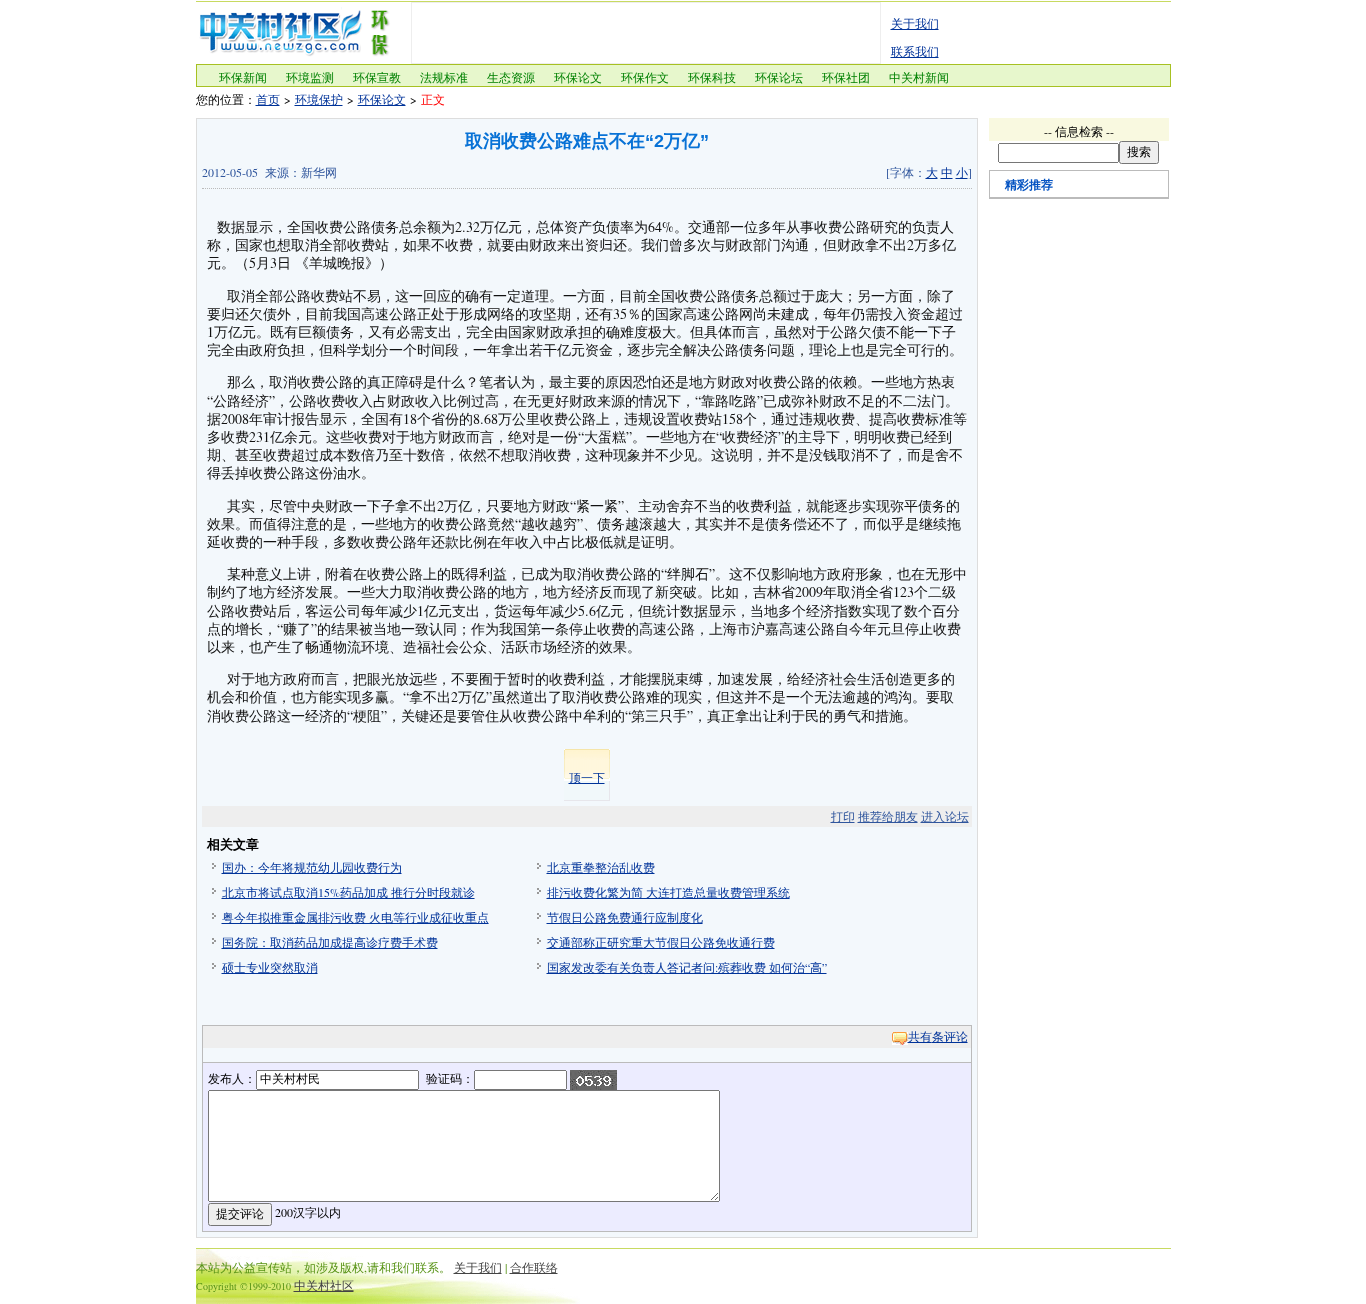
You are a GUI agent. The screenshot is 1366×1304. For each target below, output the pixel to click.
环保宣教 (377, 77)
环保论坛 (779, 77)
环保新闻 (243, 77)
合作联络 (534, 1267)
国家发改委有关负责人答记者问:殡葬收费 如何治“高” (687, 967)
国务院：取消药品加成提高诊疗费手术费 (330, 942)
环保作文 (645, 77)
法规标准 (444, 77)
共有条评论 (938, 1036)
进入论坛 (945, 816)
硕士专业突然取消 (270, 967)
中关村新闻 (919, 77)
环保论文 (578, 77)
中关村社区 (324, 1285)
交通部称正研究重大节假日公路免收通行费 (661, 942)
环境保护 (319, 99)
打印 (843, 816)
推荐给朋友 (888, 816)
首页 (268, 99)
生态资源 (511, 77)
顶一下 (587, 777)
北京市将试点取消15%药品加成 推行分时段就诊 (348, 892)
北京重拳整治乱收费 (601, 867)
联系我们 (915, 51)
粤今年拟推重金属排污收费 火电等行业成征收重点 (355, 917)
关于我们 (915, 23)
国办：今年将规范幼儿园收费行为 (312, 867)
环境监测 (310, 77)
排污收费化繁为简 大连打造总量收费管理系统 (668, 892)
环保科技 (712, 77)
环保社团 (846, 77)
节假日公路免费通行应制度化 (625, 917)
